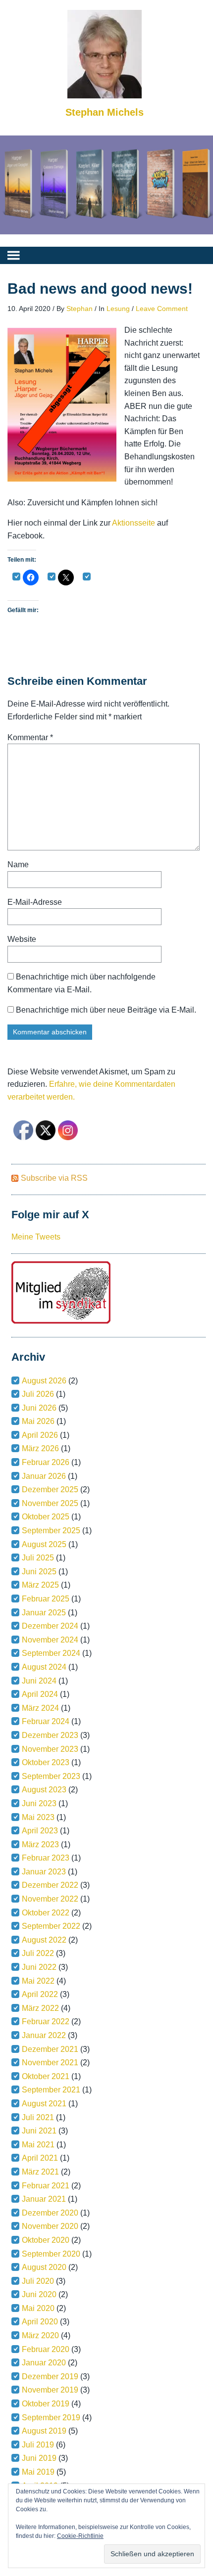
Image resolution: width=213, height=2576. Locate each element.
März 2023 (40, 1844)
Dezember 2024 (50, 1626)
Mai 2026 (38, 1421)
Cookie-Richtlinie (80, 2536)
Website (22, 939)
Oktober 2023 (46, 1762)
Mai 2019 (38, 2472)
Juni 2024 (39, 1681)
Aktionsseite (134, 523)
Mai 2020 (38, 2308)
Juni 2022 (39, 1967)
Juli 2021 (38, 2117)
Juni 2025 (39, 1572)
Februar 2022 (46, 2021)
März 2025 (40, 1585)
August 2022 (44, 1940)
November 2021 (50, 2063)
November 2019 (50, 2390)
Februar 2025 (46, 1599)
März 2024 (40, 1708)
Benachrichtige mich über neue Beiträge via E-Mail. (106, 1010)
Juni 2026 (39, 1408)
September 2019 (51, 2418)
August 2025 (44, 1544)
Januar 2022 (44, 2035)
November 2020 (50, 2226)
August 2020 (44, 2267)
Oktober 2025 (46, 1517)
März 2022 (40, 2008)
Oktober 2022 (46, 1913)
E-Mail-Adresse (35, 902)
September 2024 (51, 1653)
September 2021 (51, 2090)
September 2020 (51, 2254)
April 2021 (40, 2158)
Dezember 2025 (50, 1489)
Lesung (118, 309)
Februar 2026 (46, 1462)
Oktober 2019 (46, 2404)
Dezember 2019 (50, 2376)
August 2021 (44, 2104)
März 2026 (40, 1448)
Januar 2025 (44, 1613)
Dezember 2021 (50, 2049)
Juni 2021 (39, 2131)
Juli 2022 (38, 1953)
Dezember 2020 (50, 2213)
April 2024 (40, 1694)
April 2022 (40, 1994)
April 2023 (40, 1831)
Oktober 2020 (46, 2240)
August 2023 (44, 1790)
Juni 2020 (39, 2294)
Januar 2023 (44, 1872)
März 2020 (40, 2335)
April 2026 (40, 1435)
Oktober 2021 (46, 2076)
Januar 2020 (44, 2363)
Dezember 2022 (50, 1885)
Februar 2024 (46, 1721)
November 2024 (50, 1640)
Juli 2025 (38, 1558)
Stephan (80, 309)
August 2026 (44, 1381)
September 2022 (51, 1926)
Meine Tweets (36, 1237)
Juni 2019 (39, 2458)
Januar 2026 (44, 1476)
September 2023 (51, 1776)
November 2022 (50, 1899)
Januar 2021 (44, 2199)
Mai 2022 (38, 1981)
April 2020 (40, 2322)
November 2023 (50, 1749)
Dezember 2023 (50, 1735)
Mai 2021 (38, 2145)
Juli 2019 (38, 2445)
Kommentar (30, 737)
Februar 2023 (46, 1858)
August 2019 (44, 2431)
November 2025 (50, 1503)
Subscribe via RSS (54, 1178)
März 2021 (40, 2172)
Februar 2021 (46, 2186)
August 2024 (44, 1667)
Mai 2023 (38, 1817)
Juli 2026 (38, 1394)
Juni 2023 (39, 1803)
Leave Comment (162, 309)
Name (18, 865)
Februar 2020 (46, 2349)
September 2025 (51, 1531)
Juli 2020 (38, 2281)
